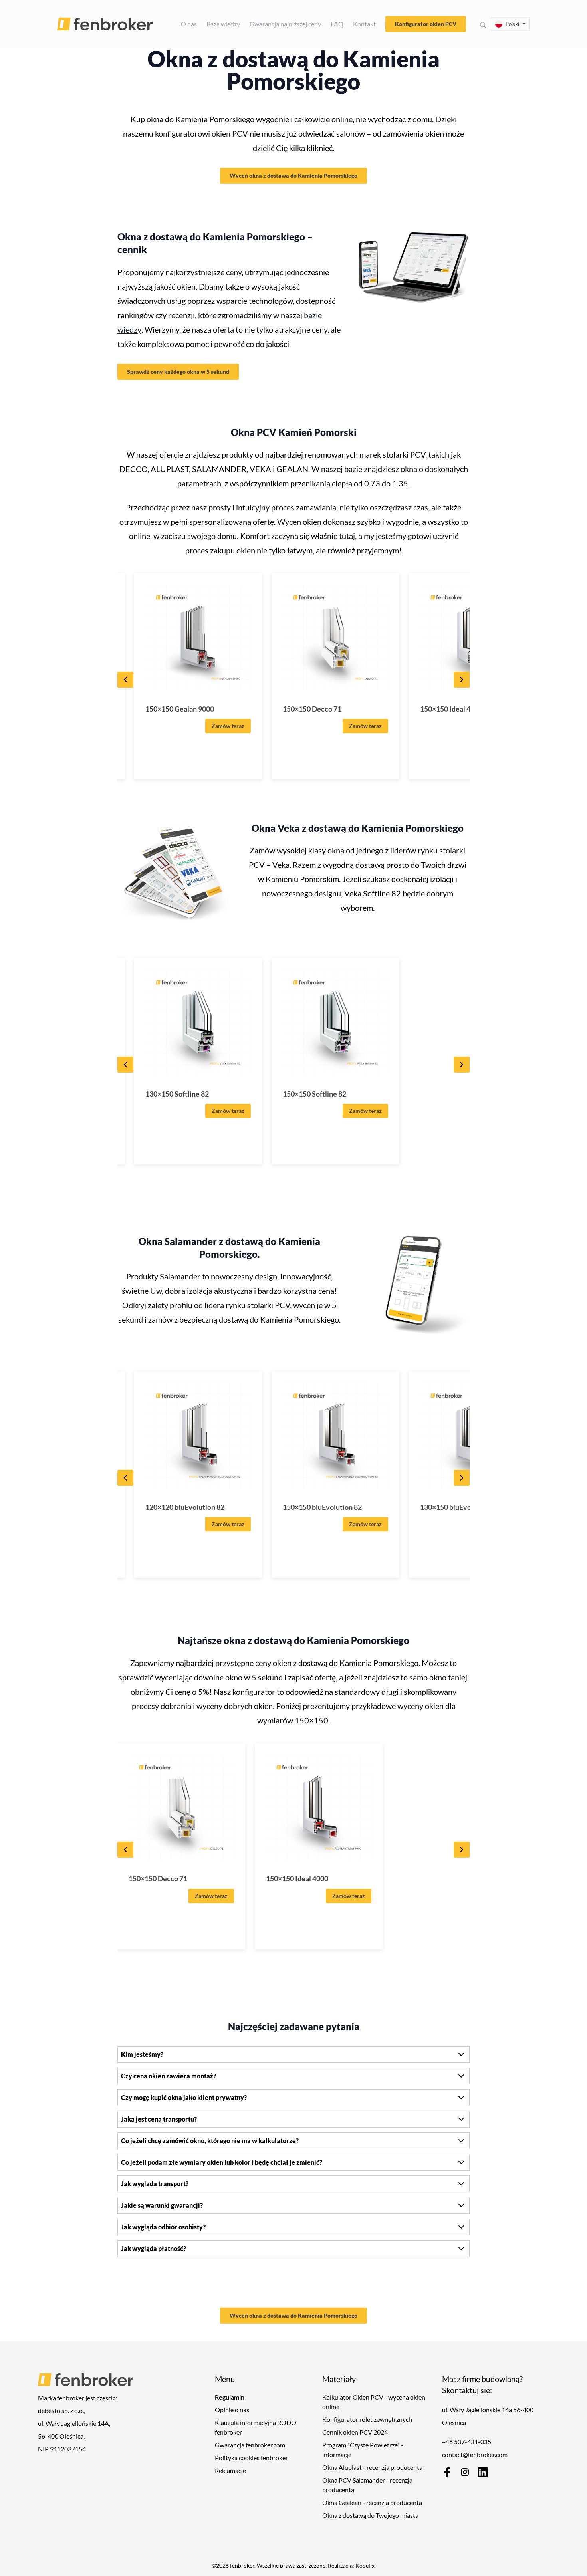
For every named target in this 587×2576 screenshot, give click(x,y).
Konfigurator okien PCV (426, 24)
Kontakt (364, 24)
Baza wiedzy (223, 24)
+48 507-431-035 (467, 2442)
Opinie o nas (232, 2410)
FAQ (337, 24)
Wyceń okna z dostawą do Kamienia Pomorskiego (293, 176)
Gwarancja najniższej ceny (285, 24)
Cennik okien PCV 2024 (355, 2432)
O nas (189, 24)
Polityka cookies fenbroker (251, 2458)
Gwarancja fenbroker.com (250, 2445)
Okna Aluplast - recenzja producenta (372, 2467)
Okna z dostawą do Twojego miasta (370, 2515)
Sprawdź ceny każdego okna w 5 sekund (178, 372)
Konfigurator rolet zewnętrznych (367, 2419)
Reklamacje (230, 2470)
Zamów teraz (228, 726)
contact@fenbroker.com (475, 2454)
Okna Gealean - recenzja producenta (372, 2502)
